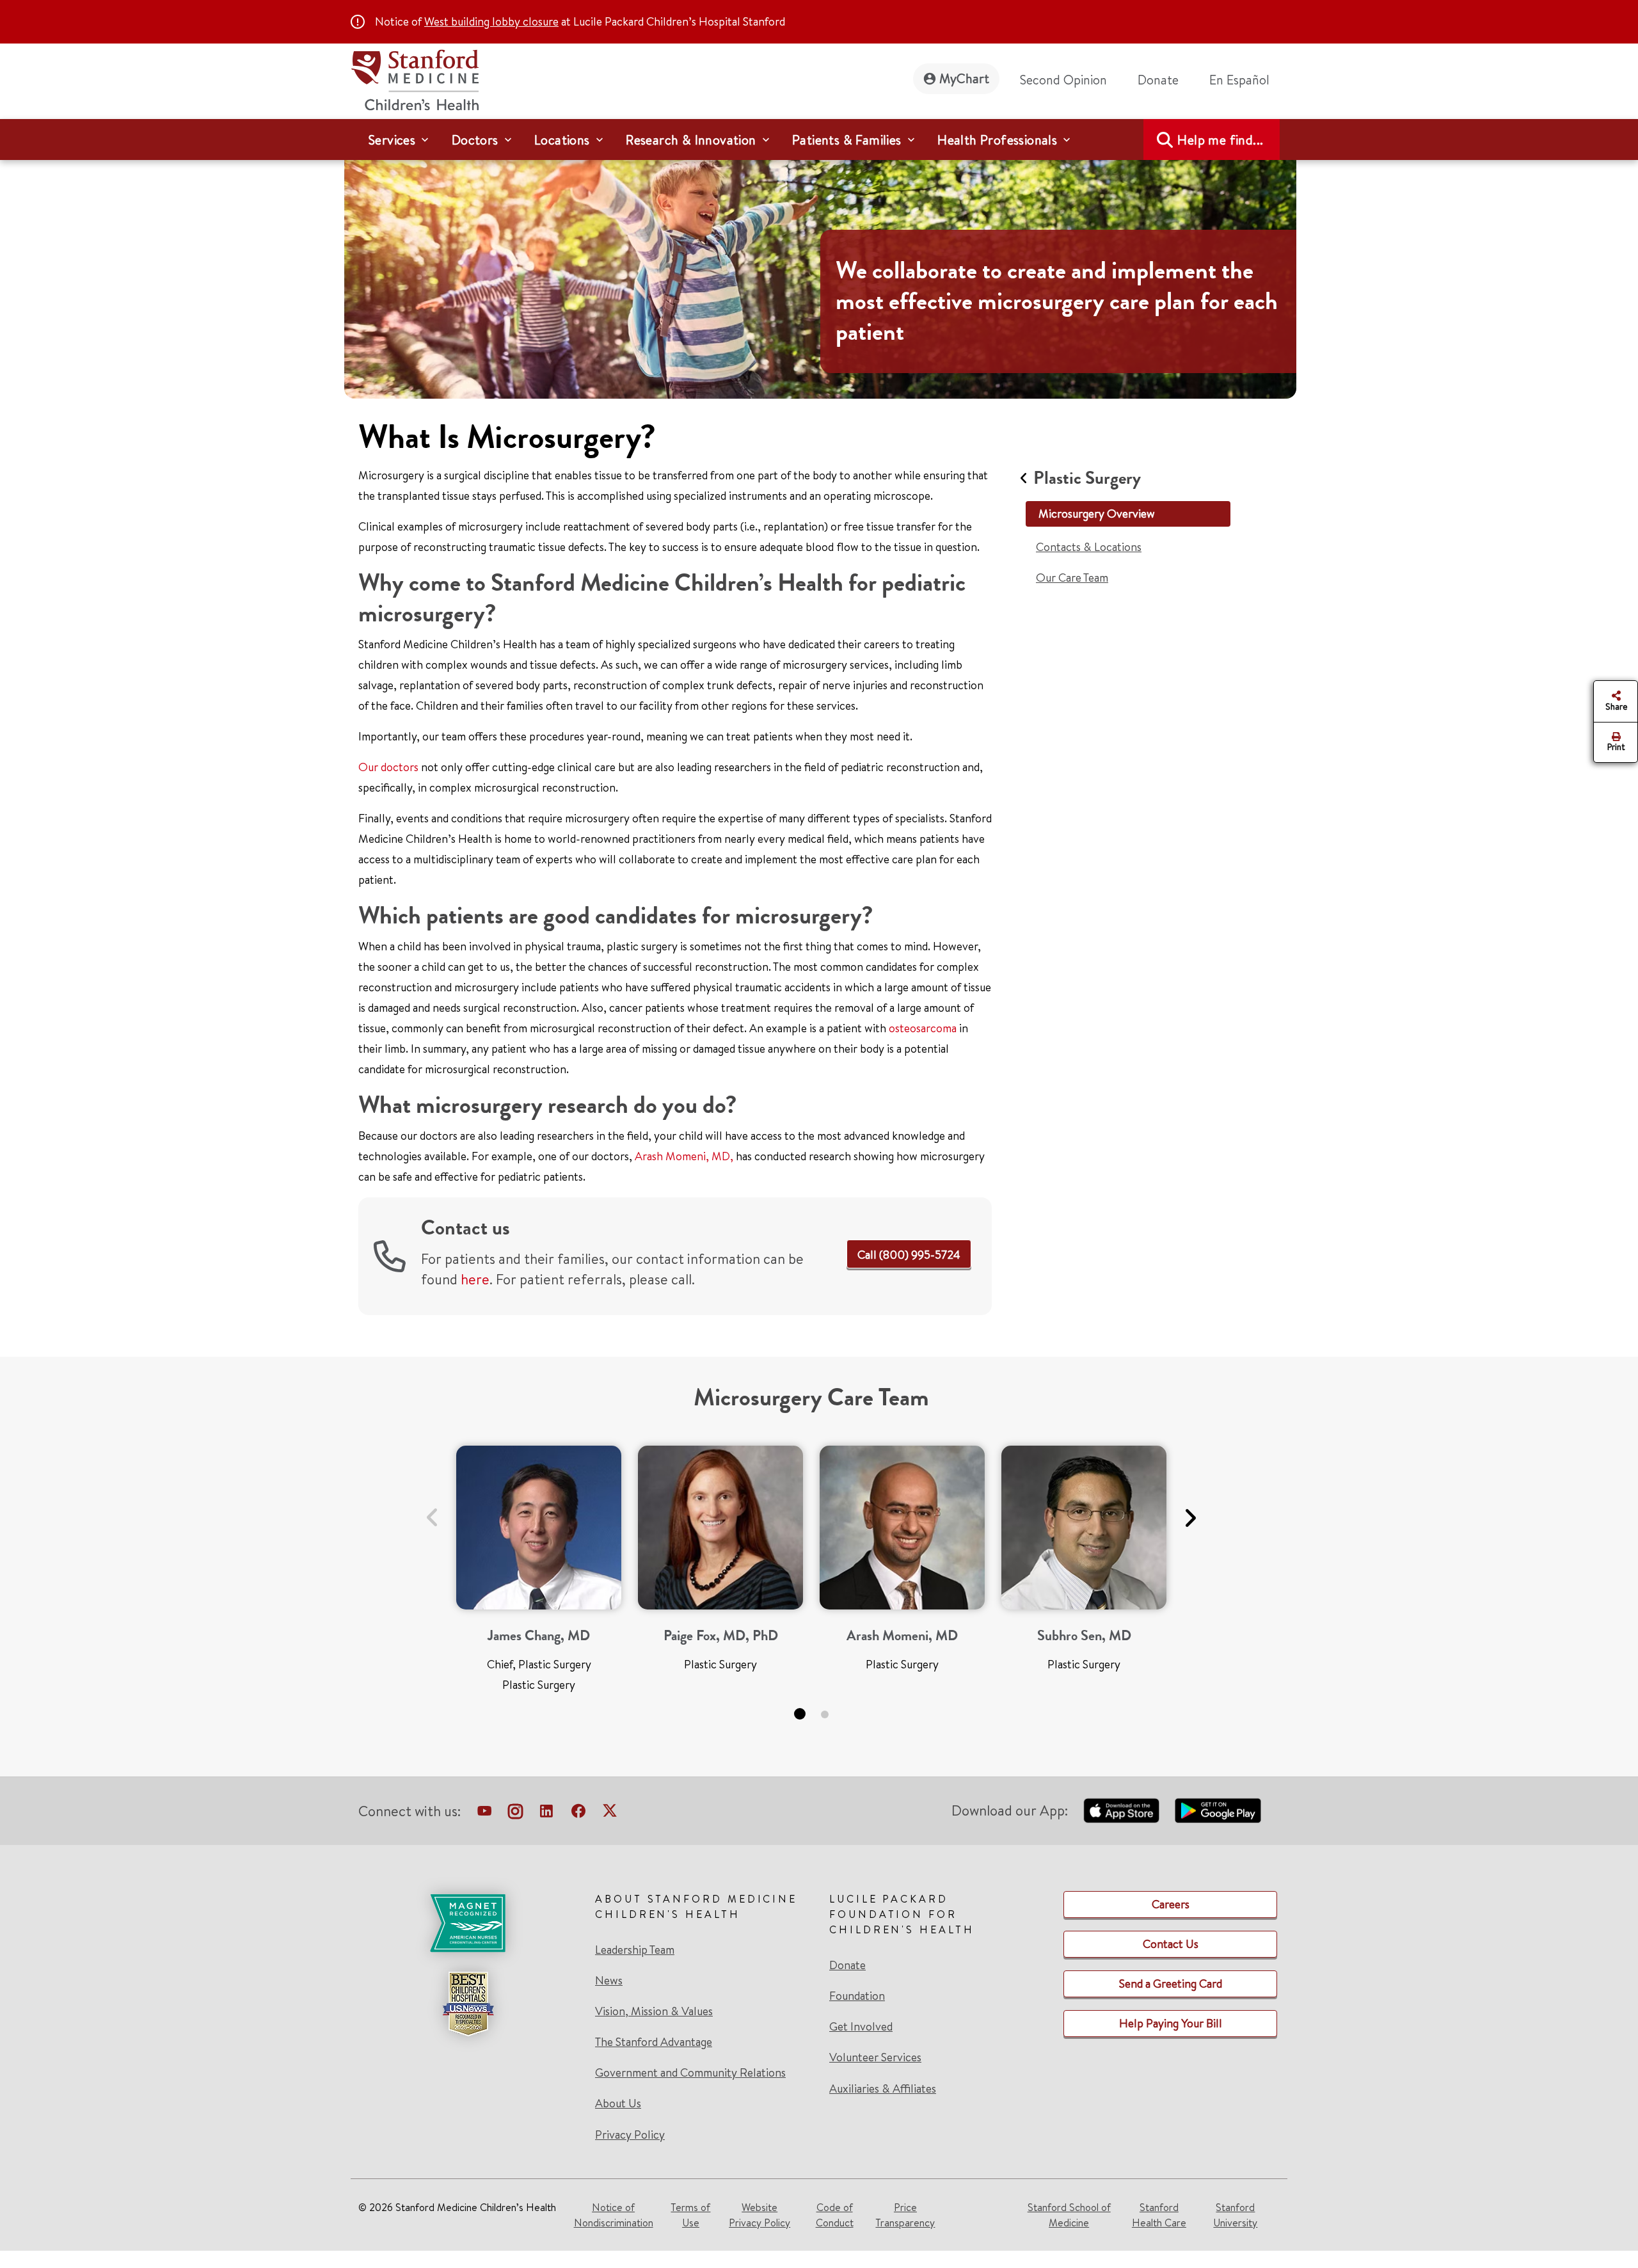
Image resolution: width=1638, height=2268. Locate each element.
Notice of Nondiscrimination (614, 2215)
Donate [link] (1158, 80)
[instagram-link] (515, 1814)
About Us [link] (618, 2104)
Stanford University (1235, 2215)
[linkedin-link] (546, 1814)
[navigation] (819, 140)
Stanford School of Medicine (1069, 2215)
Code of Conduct (835, 2215)
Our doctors (388, 767)
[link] (1244, 80)
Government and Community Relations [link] (690, 2073)
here (475, 1279)
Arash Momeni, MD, (684, 1156)
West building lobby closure (491, 21)
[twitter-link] (610, 1814)
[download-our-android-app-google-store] (1218, 1810)
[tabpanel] (539, 1574)
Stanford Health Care (1159, 2215)
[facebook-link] (578, 1814)
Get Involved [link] (861, 2027)
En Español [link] (1239, 80)
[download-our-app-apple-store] (1122, 1810)
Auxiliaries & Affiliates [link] (883, 2088)
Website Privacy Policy (759, 2215)
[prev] (432, 1510)
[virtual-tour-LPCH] (484, 1814)
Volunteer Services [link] (875, 2057)
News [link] (609, 1981)
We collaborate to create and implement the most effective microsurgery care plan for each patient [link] (1057, 301)
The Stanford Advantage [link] (654, 2042)
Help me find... (1220, 140)
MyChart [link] (964, 78)
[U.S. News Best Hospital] (468, 2004)
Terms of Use (690, 2215)
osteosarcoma (923, 1028)
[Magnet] (468, 1923)
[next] (1190, 1510)
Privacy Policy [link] (630, 2135)
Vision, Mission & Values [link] (654, 2011)
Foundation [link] (857, 1996)
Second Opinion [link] (1063, 80)
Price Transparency (905, 2215)
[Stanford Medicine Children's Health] (415, 78)
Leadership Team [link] (635, 1950)
